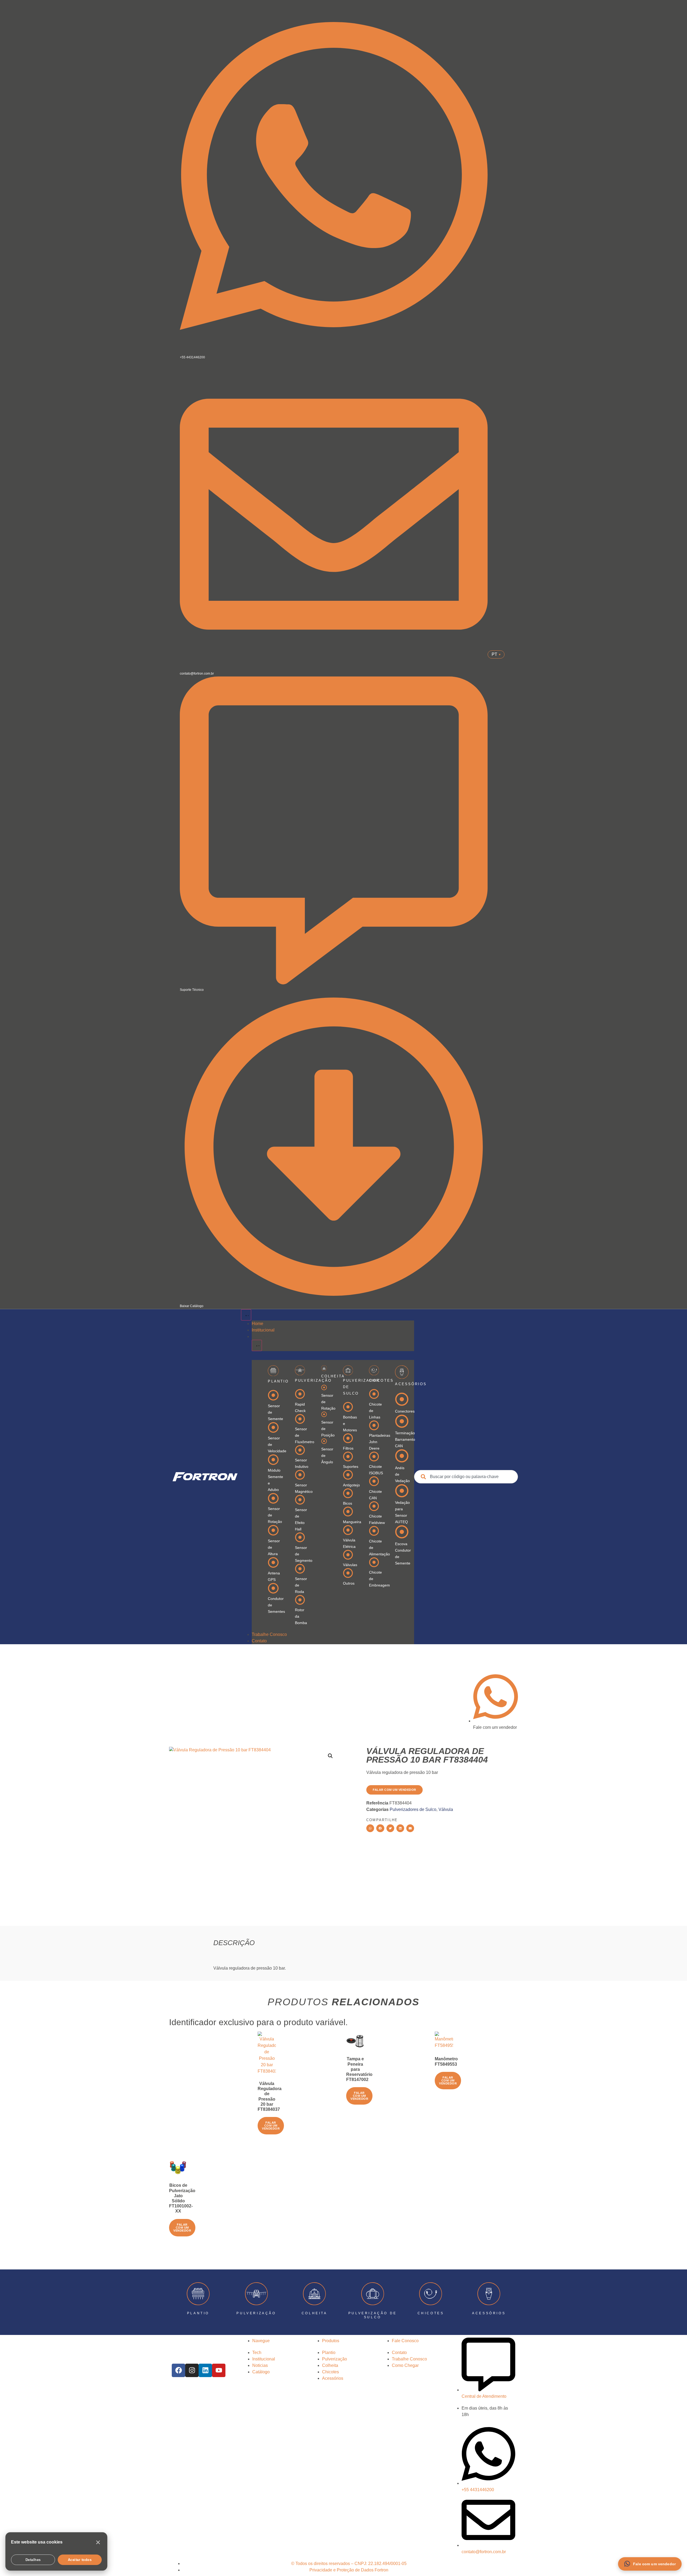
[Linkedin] (205, 2370)
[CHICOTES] (431, 2294)
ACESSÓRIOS (489, 2313)
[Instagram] (192, 2370)
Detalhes (33, 2560)
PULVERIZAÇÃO (256, 2313)
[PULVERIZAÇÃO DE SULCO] (373, 2294)
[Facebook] (178, 2370)
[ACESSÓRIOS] (489, 2294)
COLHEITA (315, 2313)
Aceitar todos (80, 2560)
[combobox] (466, 1477)
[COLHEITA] (314, 2294)
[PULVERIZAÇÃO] (256, 2294)
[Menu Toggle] (246, 1315)
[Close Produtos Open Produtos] (257, 1345)
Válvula (446, 1809)
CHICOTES (431, 2313)
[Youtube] (219, 2370)
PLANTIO (198, 2313)
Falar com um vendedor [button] (271, 2126)
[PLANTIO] (198, 2294)
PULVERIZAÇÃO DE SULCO (373, 2315)
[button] (330, 1756)
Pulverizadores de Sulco (413, 1809)
